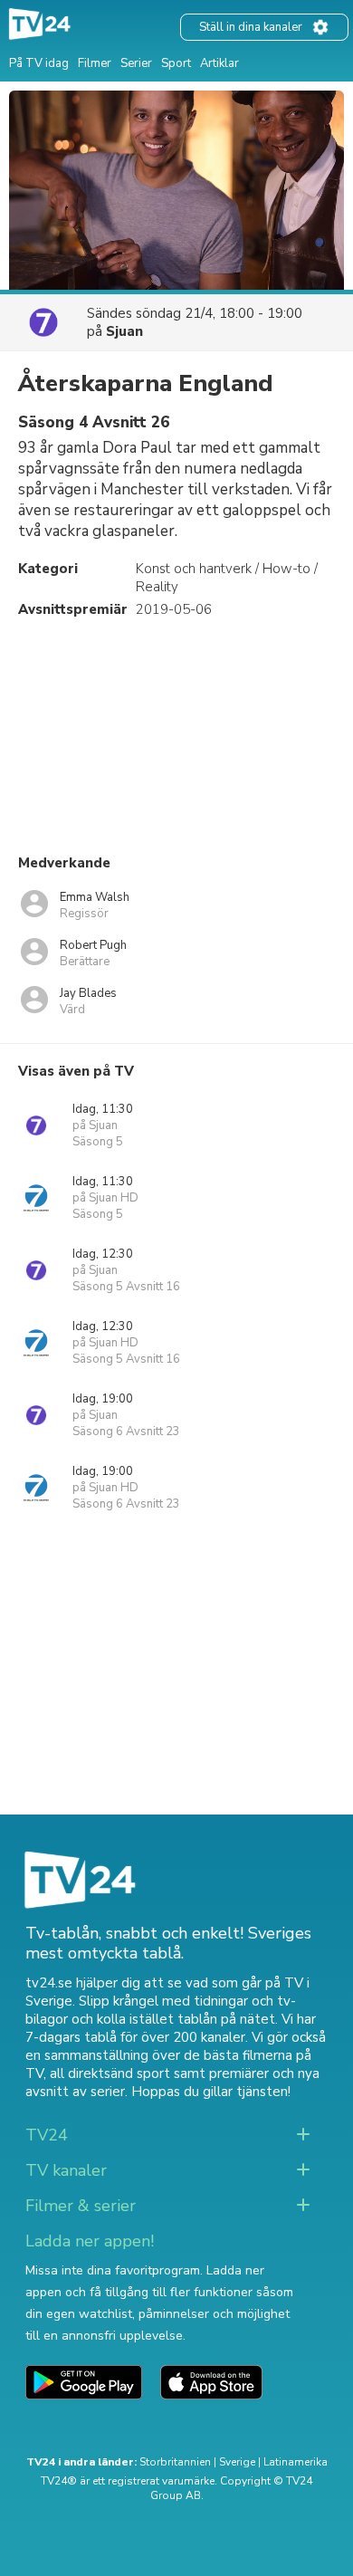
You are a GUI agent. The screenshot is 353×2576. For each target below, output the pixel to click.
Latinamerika (296, 2462)
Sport (176, 63)
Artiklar (219, 63)
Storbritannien (175, 2462)
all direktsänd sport (110, 2073)
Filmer (95, 63)
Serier (136, 63)
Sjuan (124, 331)
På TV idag (39, 63)
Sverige (237, 2462)
